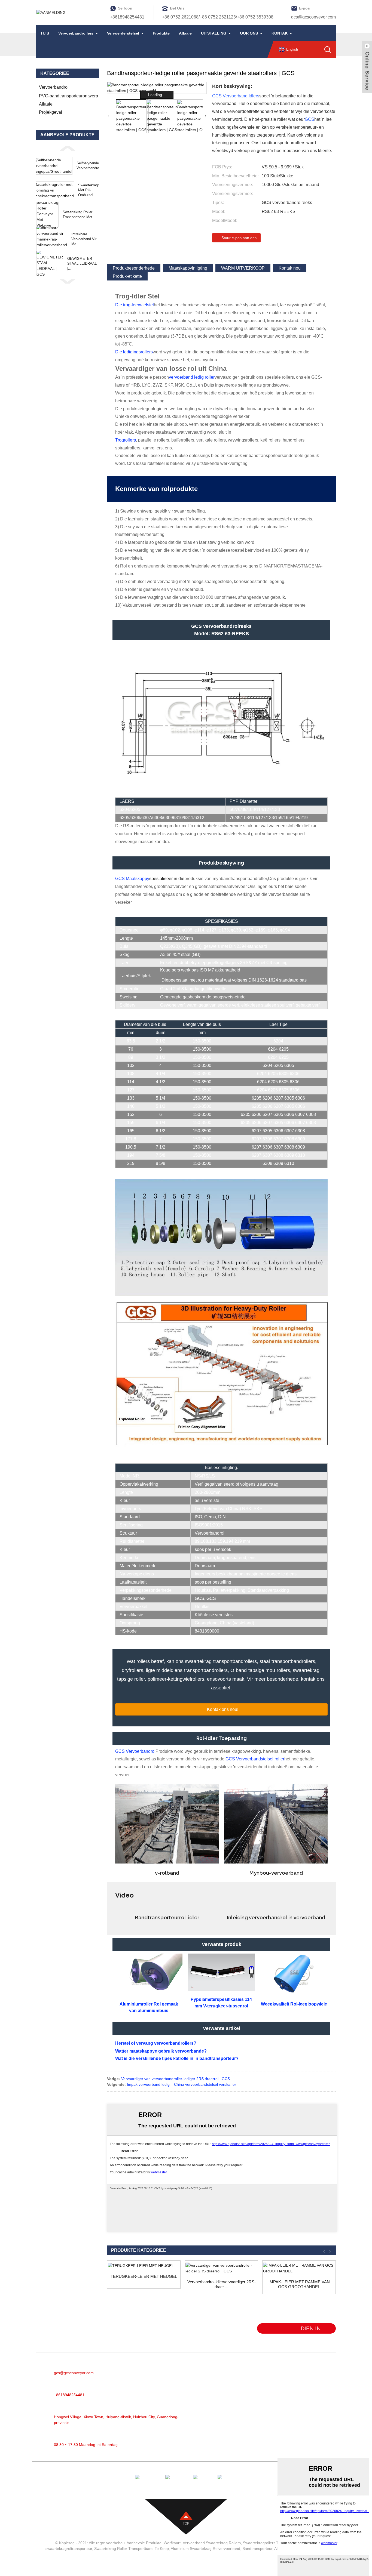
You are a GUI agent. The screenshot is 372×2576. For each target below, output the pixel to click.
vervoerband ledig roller (192, 377)
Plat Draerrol (239, 2435)
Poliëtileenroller (242, 2419)
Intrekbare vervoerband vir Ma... (84, 239)
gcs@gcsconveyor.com (313, 17)
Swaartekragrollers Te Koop (267, 2543)
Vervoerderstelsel (123, 33)
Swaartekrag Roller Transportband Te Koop (132, 2549)
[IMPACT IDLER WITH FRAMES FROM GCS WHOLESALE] (299, 2268)
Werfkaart (172, 2543)
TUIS (45, 33)
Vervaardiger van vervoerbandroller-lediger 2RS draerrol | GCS (176, 2079)
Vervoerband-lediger (246, 2394)
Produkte (161, 33)
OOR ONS (249, 33)
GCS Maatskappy (132, 879)
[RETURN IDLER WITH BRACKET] (144, 2266)
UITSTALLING (214, 33)
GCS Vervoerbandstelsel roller (255, 1759)
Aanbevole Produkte (144, 2543)
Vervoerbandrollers (76, 33)
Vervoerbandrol (54, 87)
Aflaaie (185, 33)
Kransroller (237, 2403)
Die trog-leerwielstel (135, 305)
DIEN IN (311, 2328)
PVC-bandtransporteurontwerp (68, 96)
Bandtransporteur (243, 2370)
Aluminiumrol (239, 2386)
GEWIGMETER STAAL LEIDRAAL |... (82, 263)
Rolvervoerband (242, 2378)
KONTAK (280, 33)
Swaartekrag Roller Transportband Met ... (80, 215)
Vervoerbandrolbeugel (248, 2452)
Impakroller (237, 2411)
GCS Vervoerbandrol (135, 1751)
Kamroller (236, 2427)
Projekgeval (51, 112)
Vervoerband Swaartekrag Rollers (212, 2543)
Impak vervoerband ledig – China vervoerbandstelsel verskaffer (182, 2084)
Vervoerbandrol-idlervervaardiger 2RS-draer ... (222, 2284)
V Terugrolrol (239, 2443)
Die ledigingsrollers (134, 352)
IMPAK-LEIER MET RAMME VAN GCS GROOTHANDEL (299, 2284)
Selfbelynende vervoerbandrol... (90, 166)
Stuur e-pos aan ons (239, 238)
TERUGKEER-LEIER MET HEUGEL (144, 2276)
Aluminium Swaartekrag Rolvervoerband (205, 2549)
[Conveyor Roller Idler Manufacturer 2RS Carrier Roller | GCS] (221, 2268)
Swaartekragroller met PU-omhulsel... (92, 190)
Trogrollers (126, 440)
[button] (68, 148)
